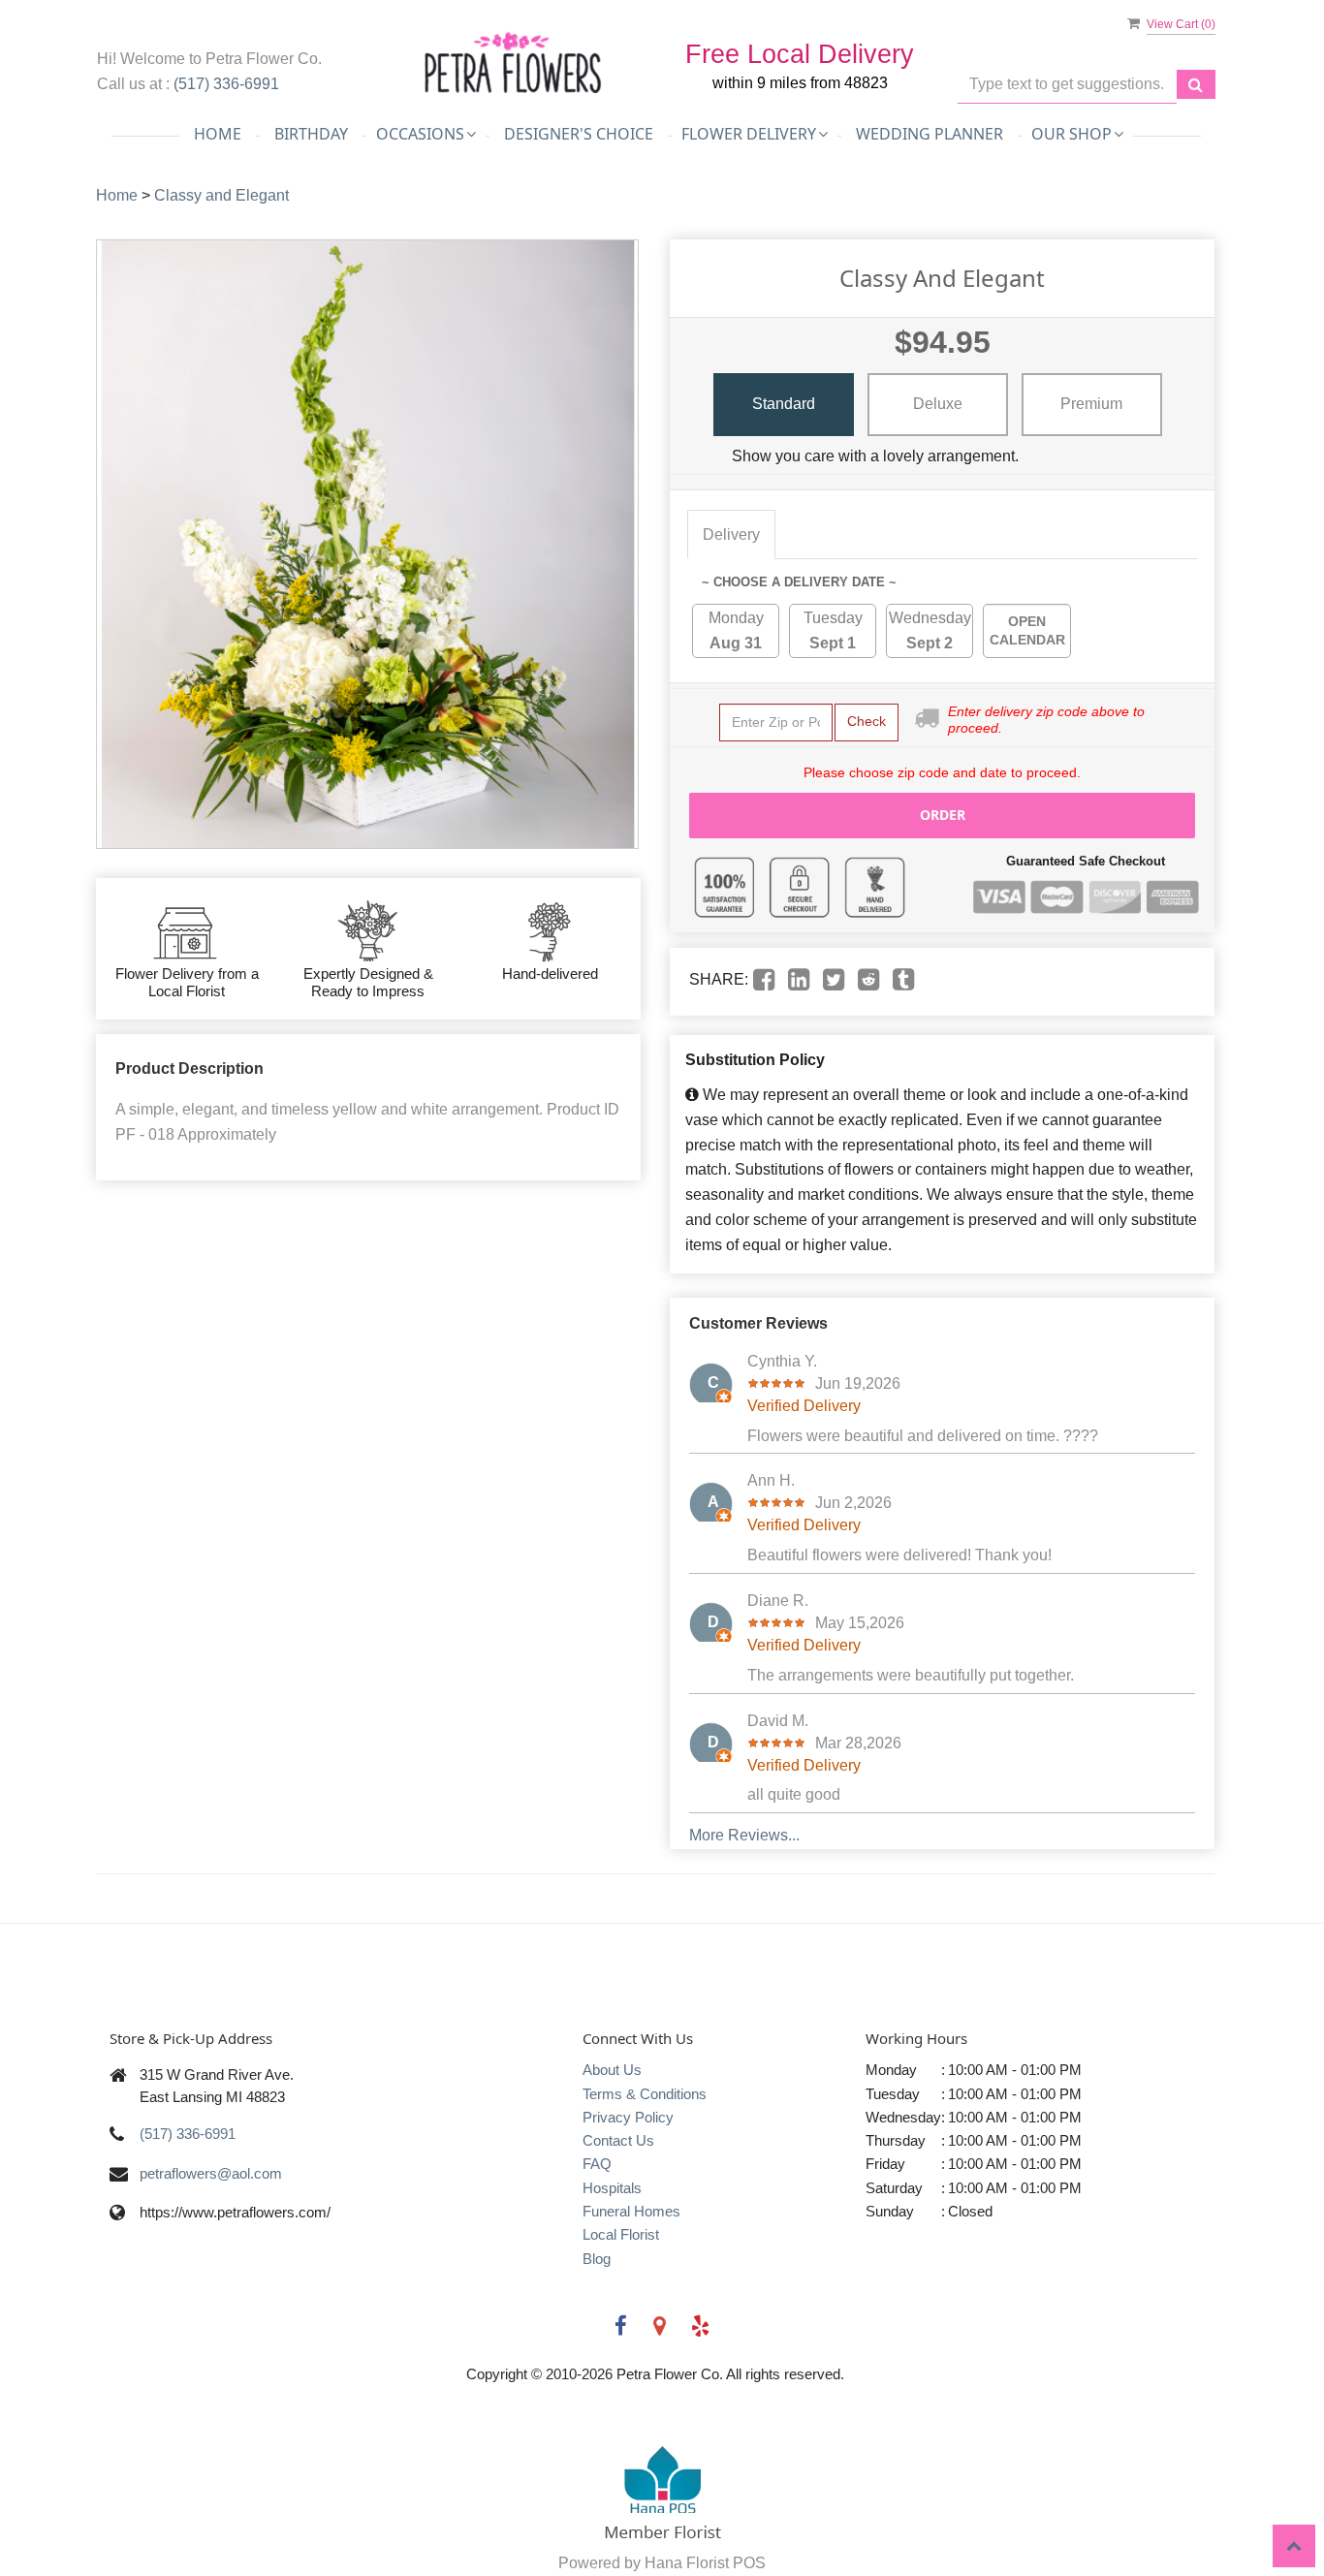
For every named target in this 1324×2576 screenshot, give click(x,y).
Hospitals (612, 2188)
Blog (597, 2259)
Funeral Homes (631, 2211)
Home (218, 134)
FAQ (597, 2164)
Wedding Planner (930, 134)
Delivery (731, 534)
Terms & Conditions (645, 2094)
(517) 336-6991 (226, 84)
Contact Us (618, 2140)
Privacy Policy (628, 2117)
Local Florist (621, 2234)
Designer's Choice (579, 134)
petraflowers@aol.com (211, 2173)
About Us (612, 2070)
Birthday (311, 134)
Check (867, 721)
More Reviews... (744, 1835)
